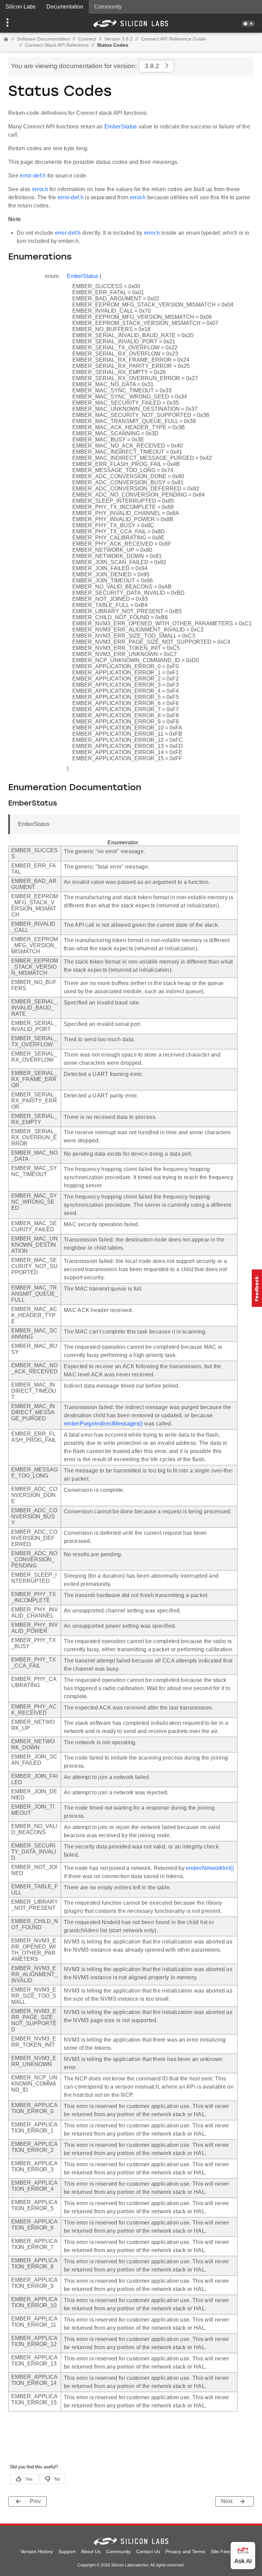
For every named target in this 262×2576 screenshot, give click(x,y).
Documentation (65, 7)
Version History (37, 2551)
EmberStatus (121, 127)
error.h (40, 189)
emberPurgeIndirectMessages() (103, 1424)
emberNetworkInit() (210, 1868)
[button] (20, 23)
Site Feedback (226, 2551)
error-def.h (33, 176)
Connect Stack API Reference (57, 45)
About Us (91, 2551)
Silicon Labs (20, 7)
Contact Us (148, 2551)
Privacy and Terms (185, 2551)
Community (108, 7)
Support (67, 2551)
